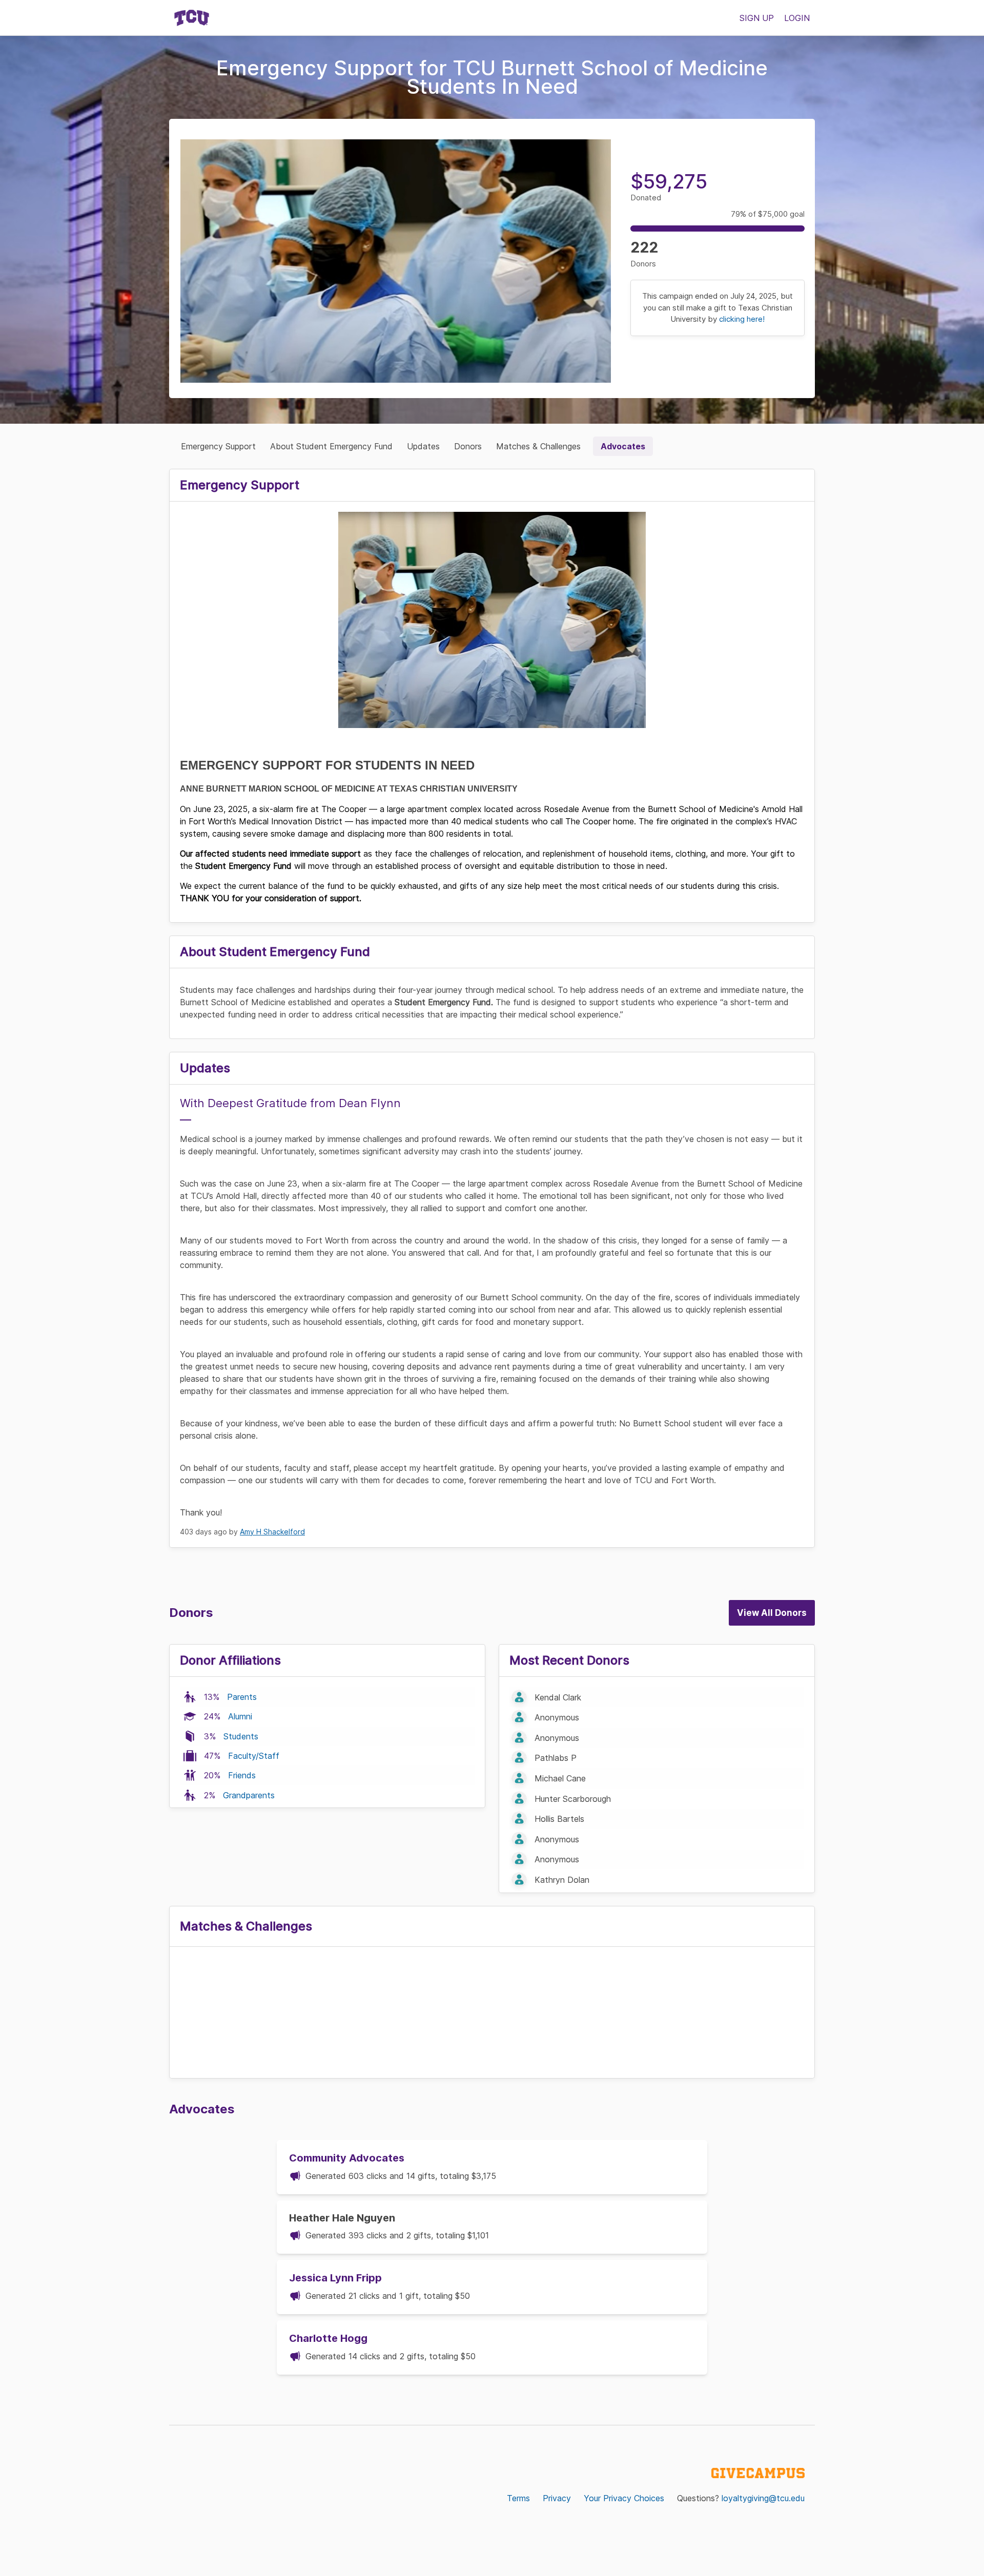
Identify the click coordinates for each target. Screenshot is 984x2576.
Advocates (623, 446)
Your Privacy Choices (624, 2498)
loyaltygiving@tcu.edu (763, 2498)
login (797, 18)
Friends (242, 1775)
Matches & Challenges (538, 446)
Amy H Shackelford (272, 1532)
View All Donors (772, 1613)
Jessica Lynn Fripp (335, 2278)
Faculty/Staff (254, 1756)
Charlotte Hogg (328, 2338)
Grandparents (249, 1795)
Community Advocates (347, 2158)
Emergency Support (218, 446)
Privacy (557, 2498)
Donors (468, 446)
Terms (518, 2498)
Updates (423, 446)
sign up (757, 18)
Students (241, 1736)
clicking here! (742, 319)
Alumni (240, 1716)
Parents (242, 1697)
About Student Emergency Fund (331, 446)
